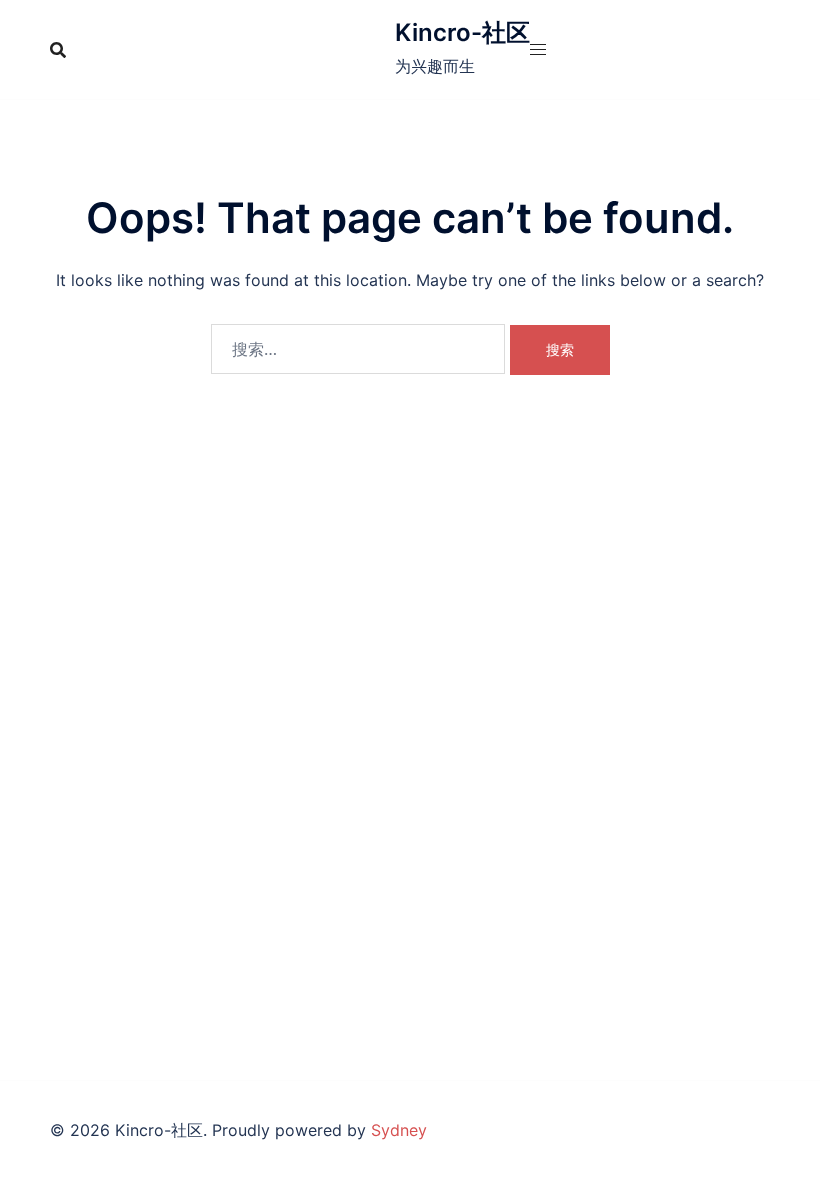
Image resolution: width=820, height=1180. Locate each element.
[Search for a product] (58, 50)
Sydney (399, 1130)
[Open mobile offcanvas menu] (538, 49)
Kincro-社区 (462, 32)
